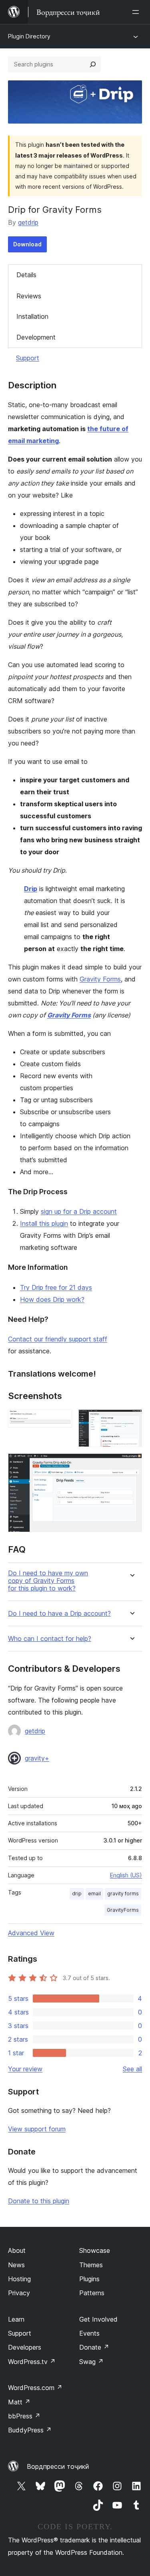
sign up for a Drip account (79, 1211)
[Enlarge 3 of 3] (131, 1464)
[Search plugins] (93, 64)
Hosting (19, 2279)
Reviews (29, 296)
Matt (19, 2402)
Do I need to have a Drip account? (59, 1614)
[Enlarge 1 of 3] (61, 1420)
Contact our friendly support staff (58, 1339)
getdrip (28, 222)
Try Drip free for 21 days (56, 1287)
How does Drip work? (52, 1299)
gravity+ (37, 1758)
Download (27, 244)
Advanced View (31, 1933)
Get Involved (98, 2319)
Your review (25, 2069)
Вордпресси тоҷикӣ (58, 2466)
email (94, 1894)
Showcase (95, 2250)
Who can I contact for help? (50, 1639)
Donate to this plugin (39, 2201)
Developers (25, 2347)
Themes (91, 2265)
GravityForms (123, 1910)
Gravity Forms (100, 979)
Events (89, 2333)
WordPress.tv (32, 2362)
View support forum (37, 2129)
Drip (31, 889)
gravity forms (123, 1894)
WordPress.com (35, 2388)
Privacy (19, 2293)
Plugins (89, 2279)
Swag (91, 2362)
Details (26, 275)
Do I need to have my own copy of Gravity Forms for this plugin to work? (48, 1581)
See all (132, 2069)
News (16, 2265)
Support (28, 358)
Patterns (92, 2293)
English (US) (126, 1875)
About (17, 2250)
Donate (94, 2347)
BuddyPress (30, 2430)
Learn (16, 2319)
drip (77, 1894)
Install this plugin (44, 1223)
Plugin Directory (29, 36)
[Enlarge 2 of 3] (131, 1420)
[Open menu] (137, 12)
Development (36, 337)
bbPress (24, 2416)
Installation (32, 316)
